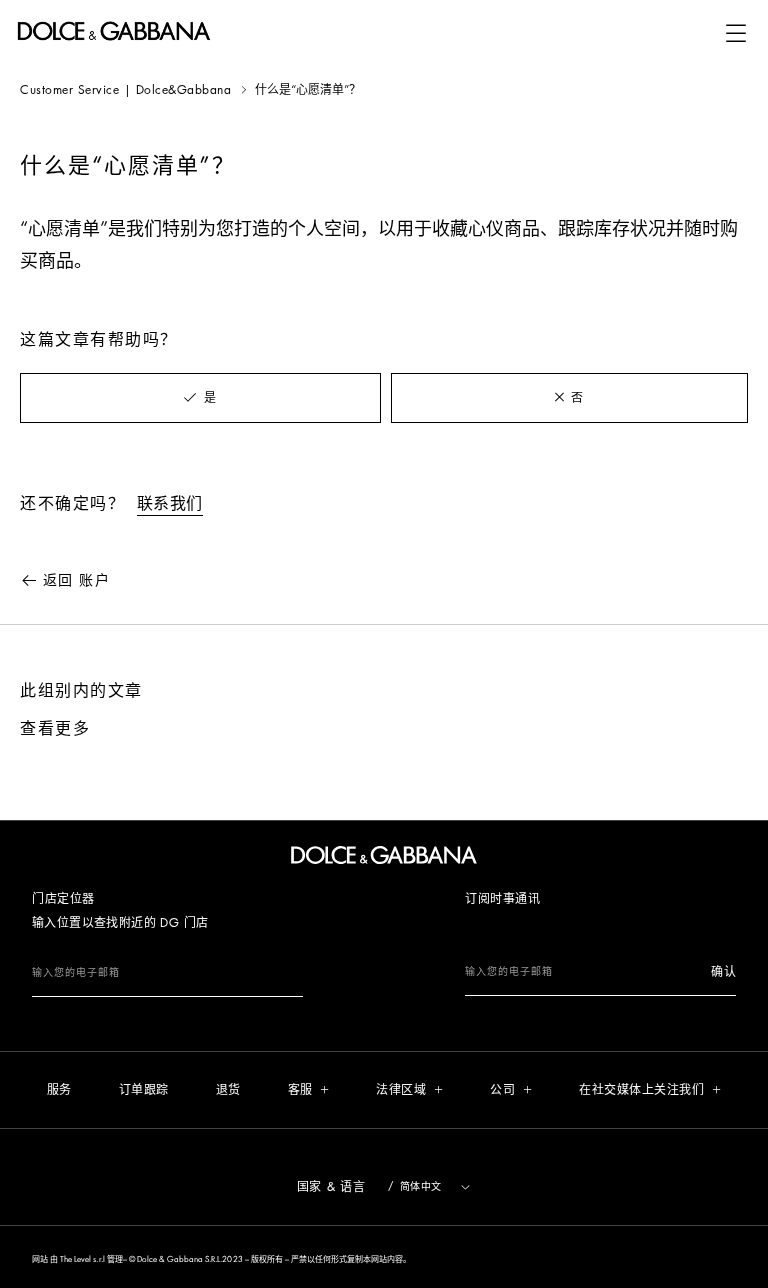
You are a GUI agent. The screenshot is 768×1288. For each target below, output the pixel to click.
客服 (300, 1090)
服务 (59, 1090)
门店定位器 (63, 899)
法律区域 (401, 1090)
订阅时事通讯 (502, 899)
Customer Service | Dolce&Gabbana (125, 90)
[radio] (200, 398)
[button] (736, 33)
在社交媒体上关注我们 (641, 1090)
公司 (502, 1090)
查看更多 (55, 729)
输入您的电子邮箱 (76, 973)
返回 (76, 580)
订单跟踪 (144, 1090)
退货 (228, 1090)
